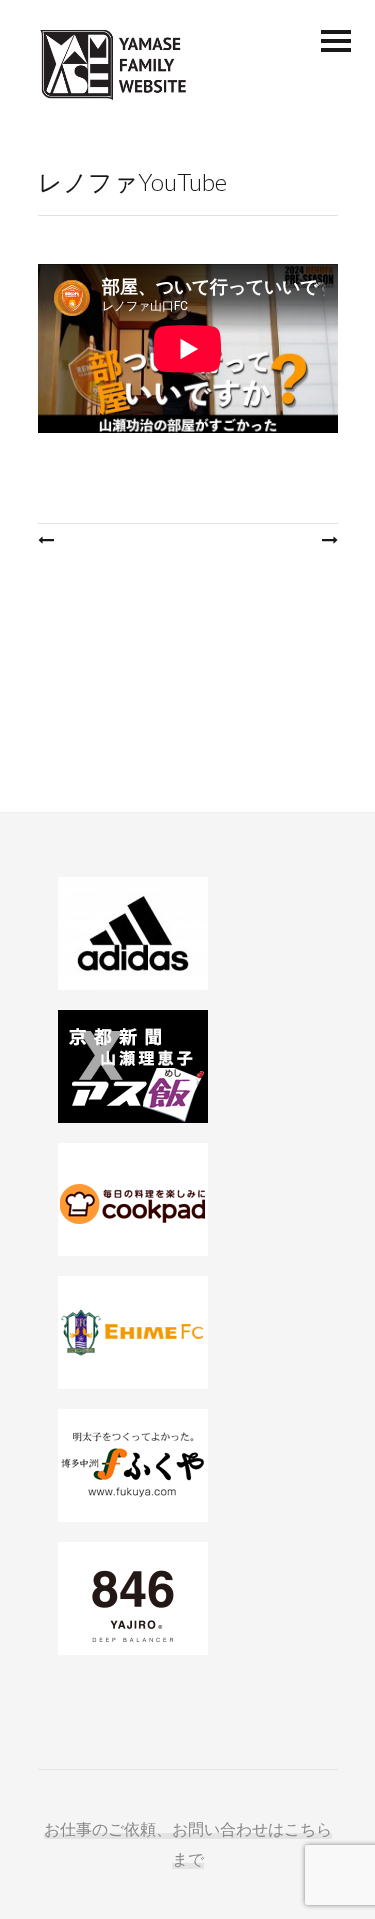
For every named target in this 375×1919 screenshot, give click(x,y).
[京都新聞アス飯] (188, 1066)
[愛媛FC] (188, 1332)
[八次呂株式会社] (188, 1598)
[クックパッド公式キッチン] (188, 1199)
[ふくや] (188, 1465)
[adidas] (188, 933)
